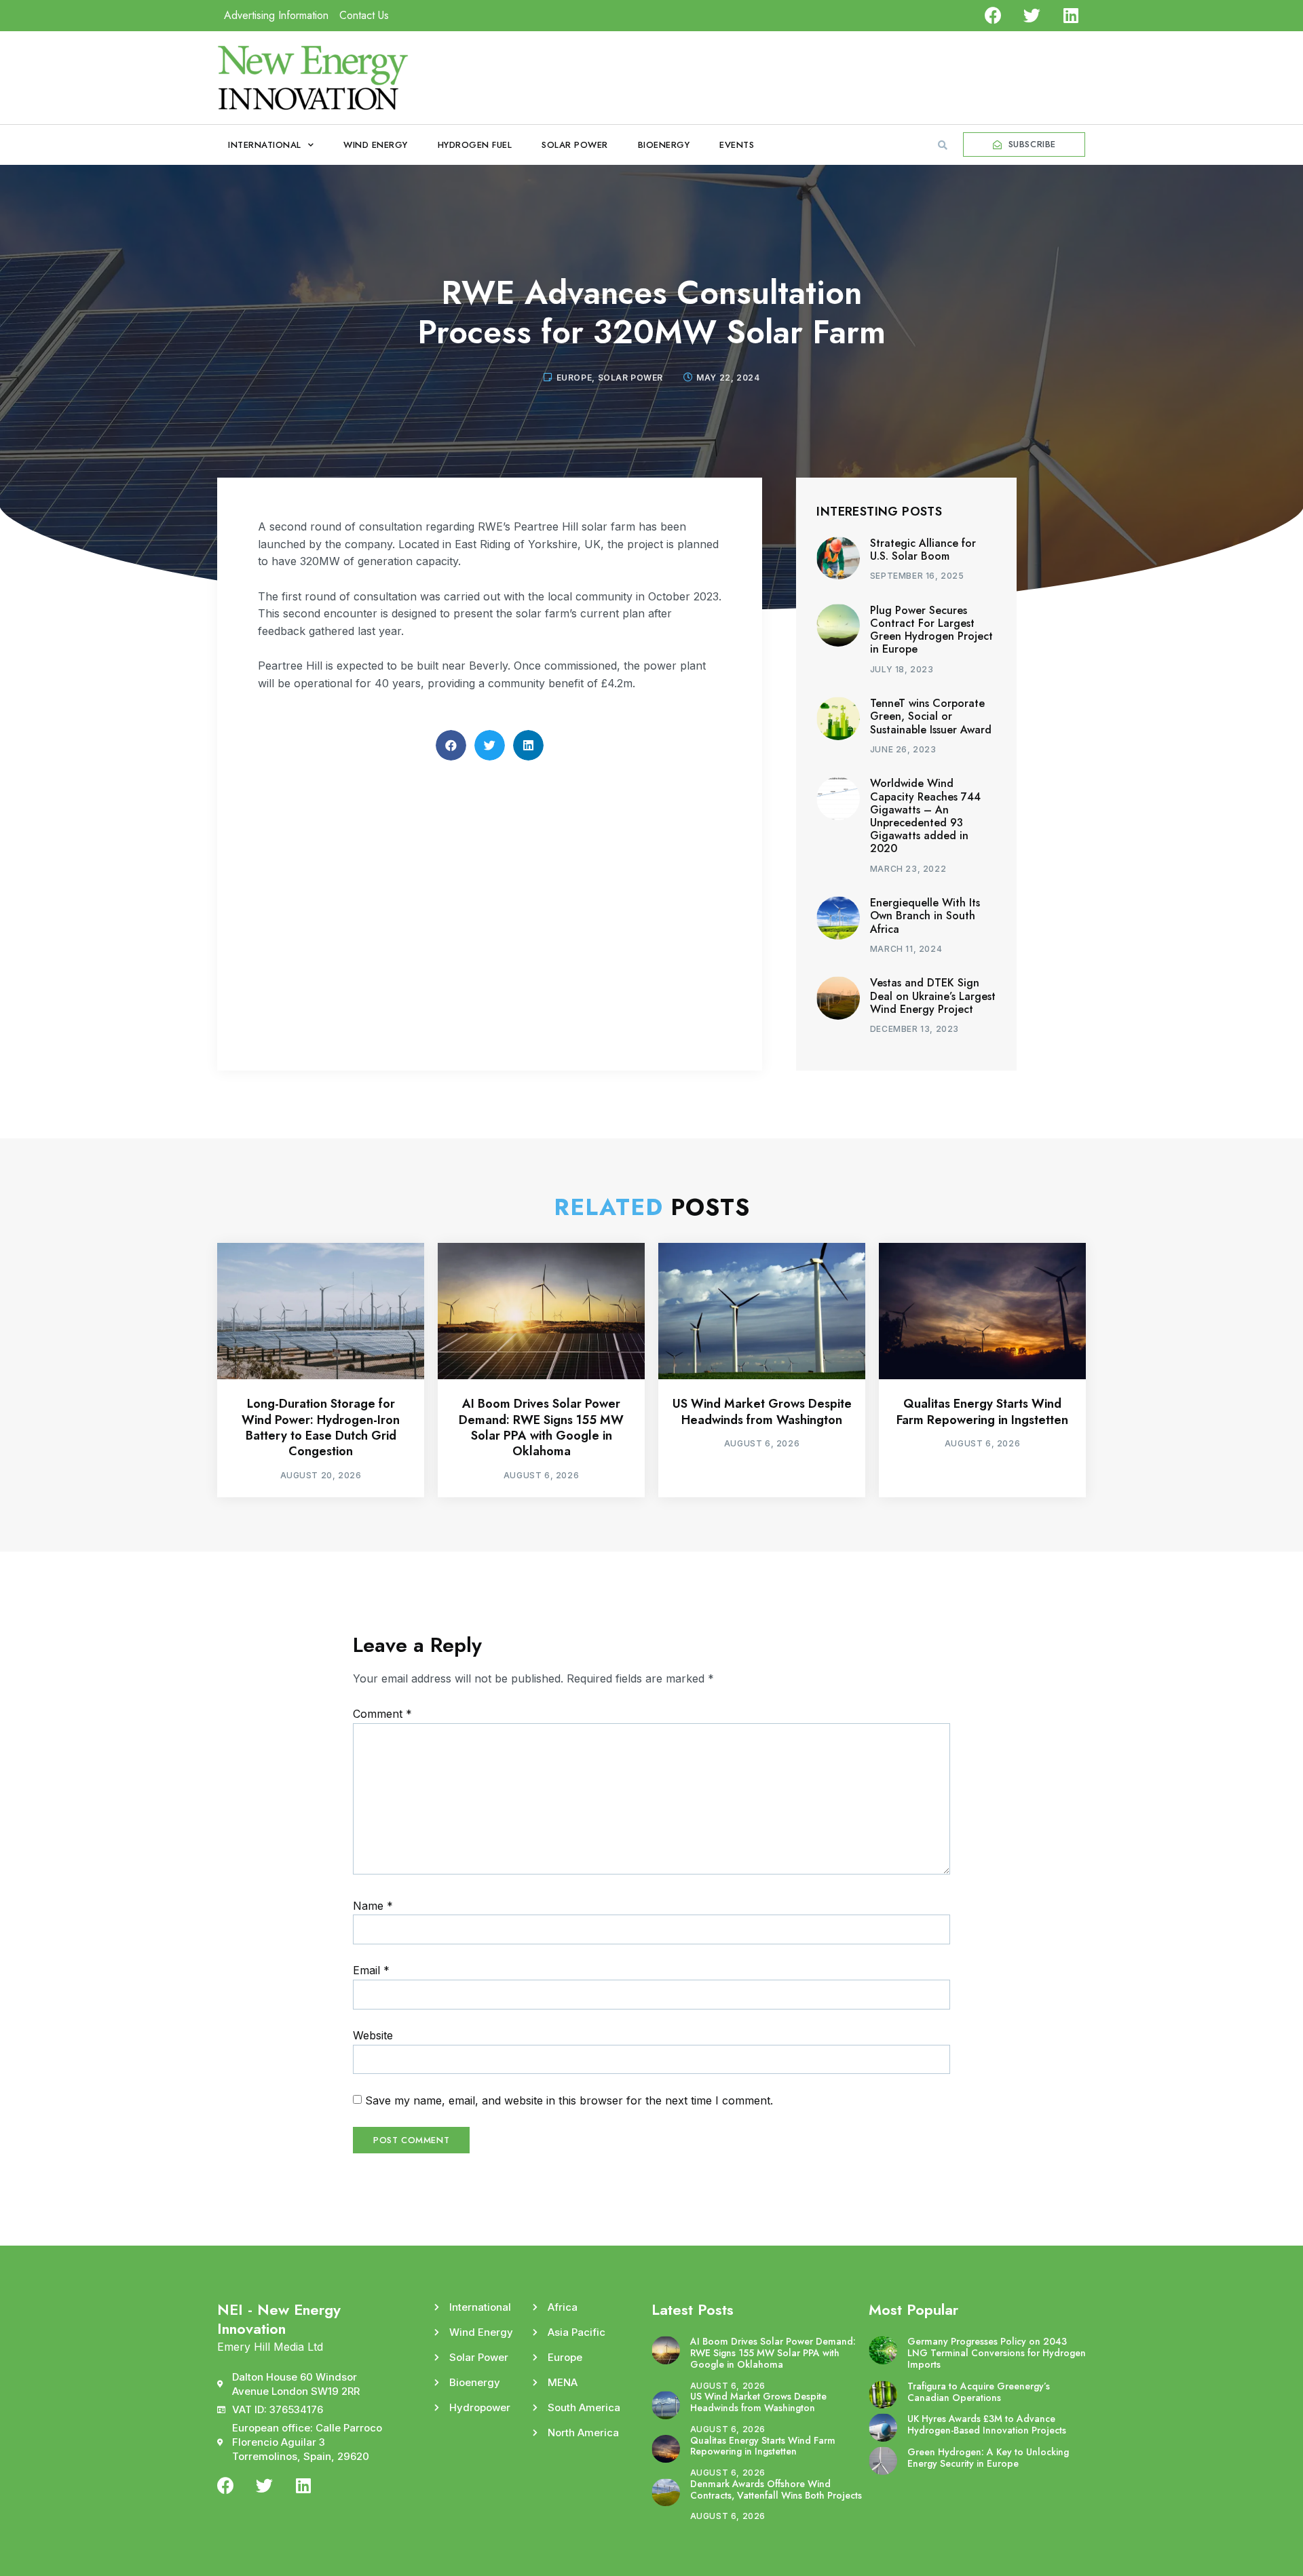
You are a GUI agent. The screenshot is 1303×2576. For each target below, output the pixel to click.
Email (371, 1970)
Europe (574, 378)
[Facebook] (993, 15)
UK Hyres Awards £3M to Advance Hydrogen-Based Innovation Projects (987, 2424)
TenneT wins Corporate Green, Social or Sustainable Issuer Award (931, 716)
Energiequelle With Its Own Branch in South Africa (925, 916)
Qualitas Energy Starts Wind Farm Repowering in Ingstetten (982, 1411)
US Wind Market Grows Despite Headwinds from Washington (762, 1411)
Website (373, 2035)
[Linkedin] (1071, 15)
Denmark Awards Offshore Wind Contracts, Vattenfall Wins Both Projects (776, 2490)
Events (737, 145)
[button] (943, 145)
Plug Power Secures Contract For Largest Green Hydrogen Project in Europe (931, 630)
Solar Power (575, 145)
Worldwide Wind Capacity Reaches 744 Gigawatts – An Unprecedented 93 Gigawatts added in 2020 (925, 816)
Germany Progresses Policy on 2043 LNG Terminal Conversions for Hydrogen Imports (997, 2353)
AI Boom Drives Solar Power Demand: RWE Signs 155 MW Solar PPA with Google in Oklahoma (541, 1427)
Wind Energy (376, 145)
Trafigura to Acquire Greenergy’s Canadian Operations (979, 2392)
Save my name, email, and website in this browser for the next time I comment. (569, 2100)
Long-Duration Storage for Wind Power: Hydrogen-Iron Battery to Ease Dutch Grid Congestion (321, 1427)
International (265, 145)
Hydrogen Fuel (475, 145)
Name (373, 1906)
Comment (382, 1714)
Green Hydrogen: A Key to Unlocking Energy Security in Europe (988, 2458)
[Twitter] (1032, 15)
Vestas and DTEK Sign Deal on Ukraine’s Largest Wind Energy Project (933, 996)
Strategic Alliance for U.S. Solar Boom (923, 550)
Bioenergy (664, 145)
